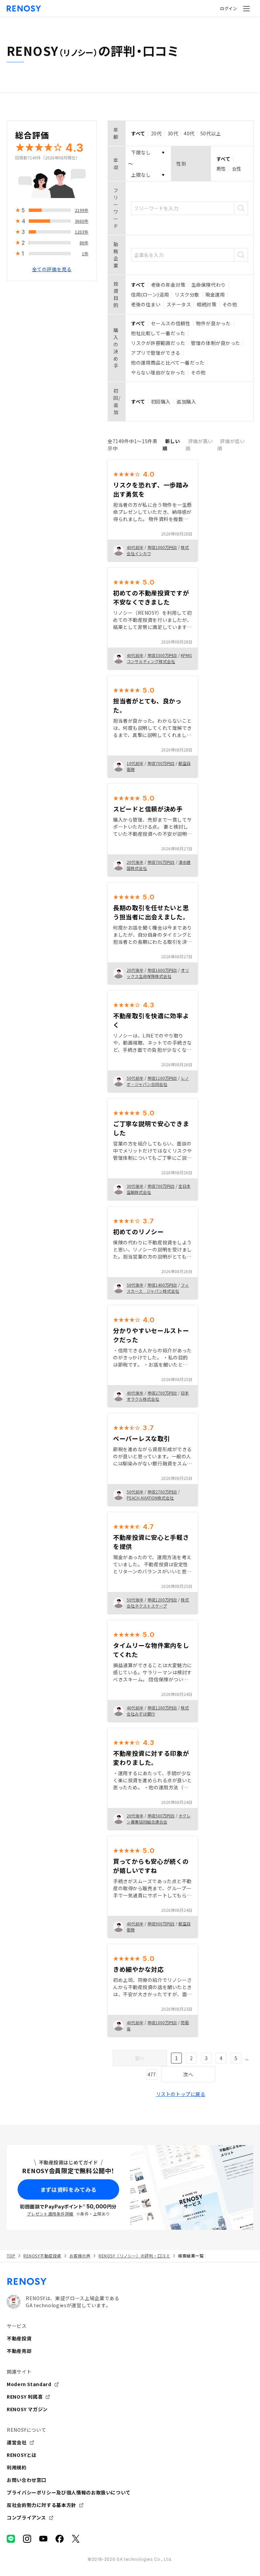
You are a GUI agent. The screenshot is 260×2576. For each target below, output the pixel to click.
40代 (189, 133)
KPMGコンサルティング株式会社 (159, 658)
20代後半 (135, 862)
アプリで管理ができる (156, 353)
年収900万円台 (161, 1924)
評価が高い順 (199, 445)
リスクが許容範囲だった (158, 343)
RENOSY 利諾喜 (25, 2397)
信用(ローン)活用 (150, 294)
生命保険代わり (209, 285)
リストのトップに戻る (181, 2094)
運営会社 (17, 2442)
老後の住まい (146, 304)
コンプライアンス (26, 2517)
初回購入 (161, 401)
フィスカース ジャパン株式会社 (158, 1288)
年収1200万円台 (162, 1600)
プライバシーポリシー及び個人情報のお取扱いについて (69, 2492)
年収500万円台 (161, 1816)
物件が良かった (213, 323)
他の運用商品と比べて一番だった (168, 363)
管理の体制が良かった (216, 343)
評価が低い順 (231, 445)
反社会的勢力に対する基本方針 (41, 2505)
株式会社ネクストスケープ (158, 1603)
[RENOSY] (130, 2282)
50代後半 (135, 1285)
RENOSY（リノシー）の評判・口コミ (134, 2256)
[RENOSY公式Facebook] (60, 2539)
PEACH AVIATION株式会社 (150, 1498)
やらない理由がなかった (158, 372)
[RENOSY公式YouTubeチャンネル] (43, 2539)
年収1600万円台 (162, 970)
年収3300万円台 (162, 655)
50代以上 (211, 133)
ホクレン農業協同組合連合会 (159, 1819)
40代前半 (135, 547)
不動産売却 (19, 2351)
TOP (11, 2256)
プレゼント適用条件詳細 (50, 2214)
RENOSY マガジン (27, 2409)
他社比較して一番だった (158, 333)
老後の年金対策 (168, 285)
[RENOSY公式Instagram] (27, 2539)
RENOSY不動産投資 (42, 2256)
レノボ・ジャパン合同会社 (158, 1081)
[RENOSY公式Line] (11, 2539)
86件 (84, 243)
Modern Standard (29, 2384)
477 (152, 2074)
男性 (221, 169)
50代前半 (135, 1078)
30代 (173, 133)
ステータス (179, 304)
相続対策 (207, 304)
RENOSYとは (22, 2455)
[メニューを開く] (246, 8)
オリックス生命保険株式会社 (158, 973)
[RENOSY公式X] (76, 2539)
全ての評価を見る (52, 269)
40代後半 (135, 1393)
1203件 (82, 232)
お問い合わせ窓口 (27, 2480)
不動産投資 (19, 2338)
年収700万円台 (161, 763)
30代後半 (135, 1186)
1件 (85, 253)
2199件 (82, 210)
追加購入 (186, 401)
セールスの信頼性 (171, 323)
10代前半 (135, 763)
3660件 (82, 221)
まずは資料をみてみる (68, 2189)
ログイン (229, 8)
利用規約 (17, 2467)
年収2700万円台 (162, 1393)
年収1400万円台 (162, 1285)
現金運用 (215, 294)
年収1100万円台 (162, 1078)
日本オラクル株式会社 (158, 1396)
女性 (237, 169)
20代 (156, 133)
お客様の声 (80, 2256)
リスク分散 (187, 294)
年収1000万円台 (162, 547)
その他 (230, 304)
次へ (188, 2074)
